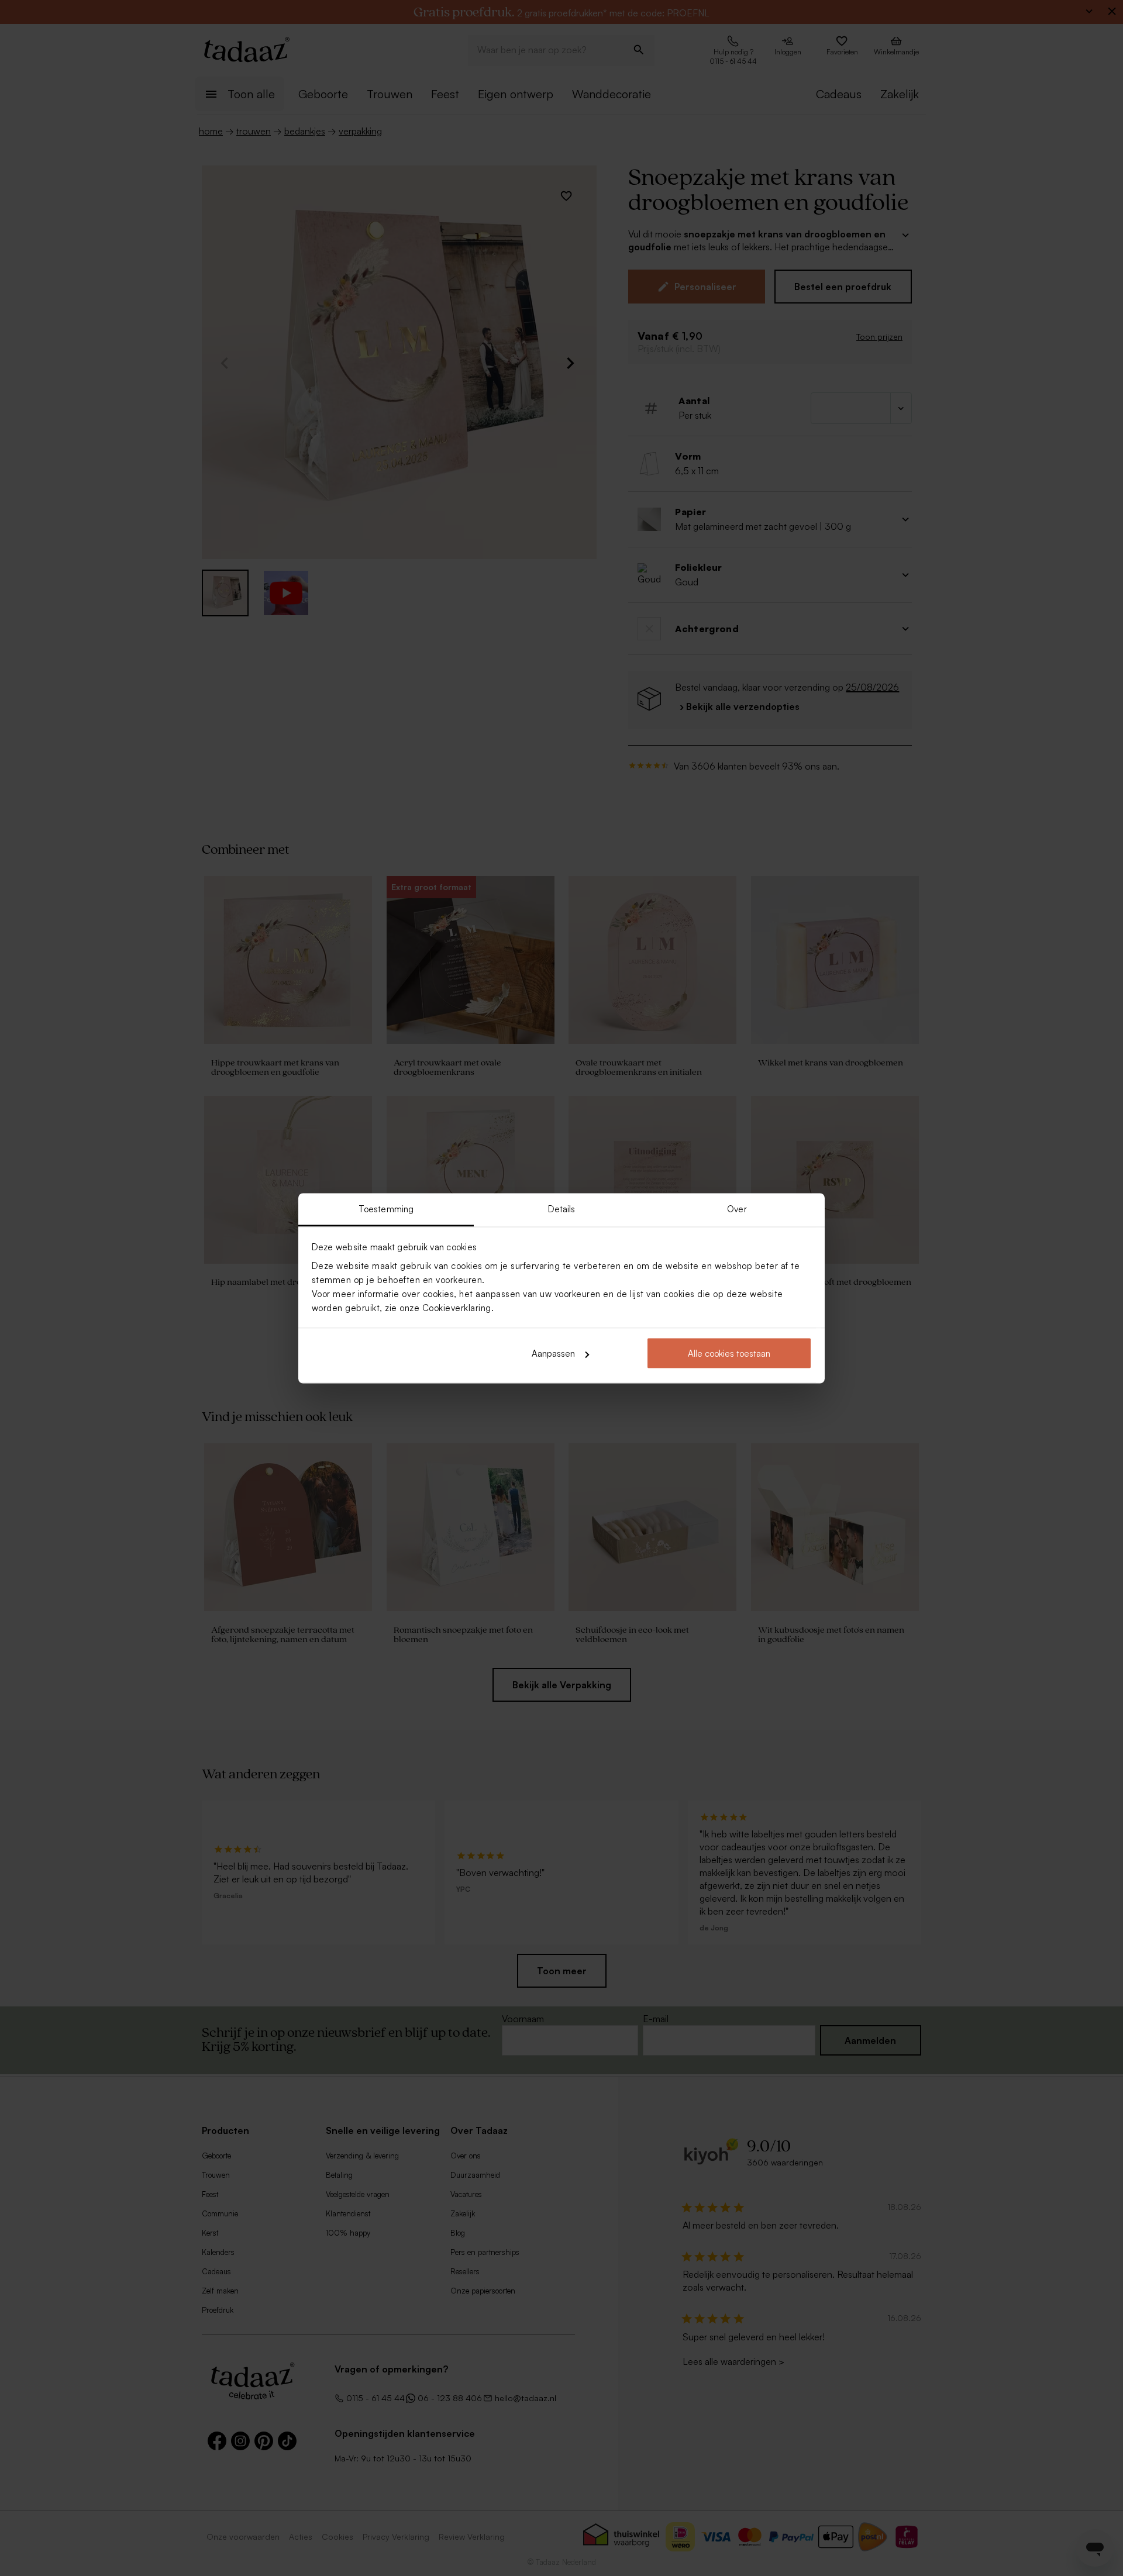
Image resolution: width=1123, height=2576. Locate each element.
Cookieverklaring (457, 1307)
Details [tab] (562, 1208)
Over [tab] (737, 1208)
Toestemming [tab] (386, 1208)
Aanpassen (553, 1353)
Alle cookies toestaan (729, 1353)
